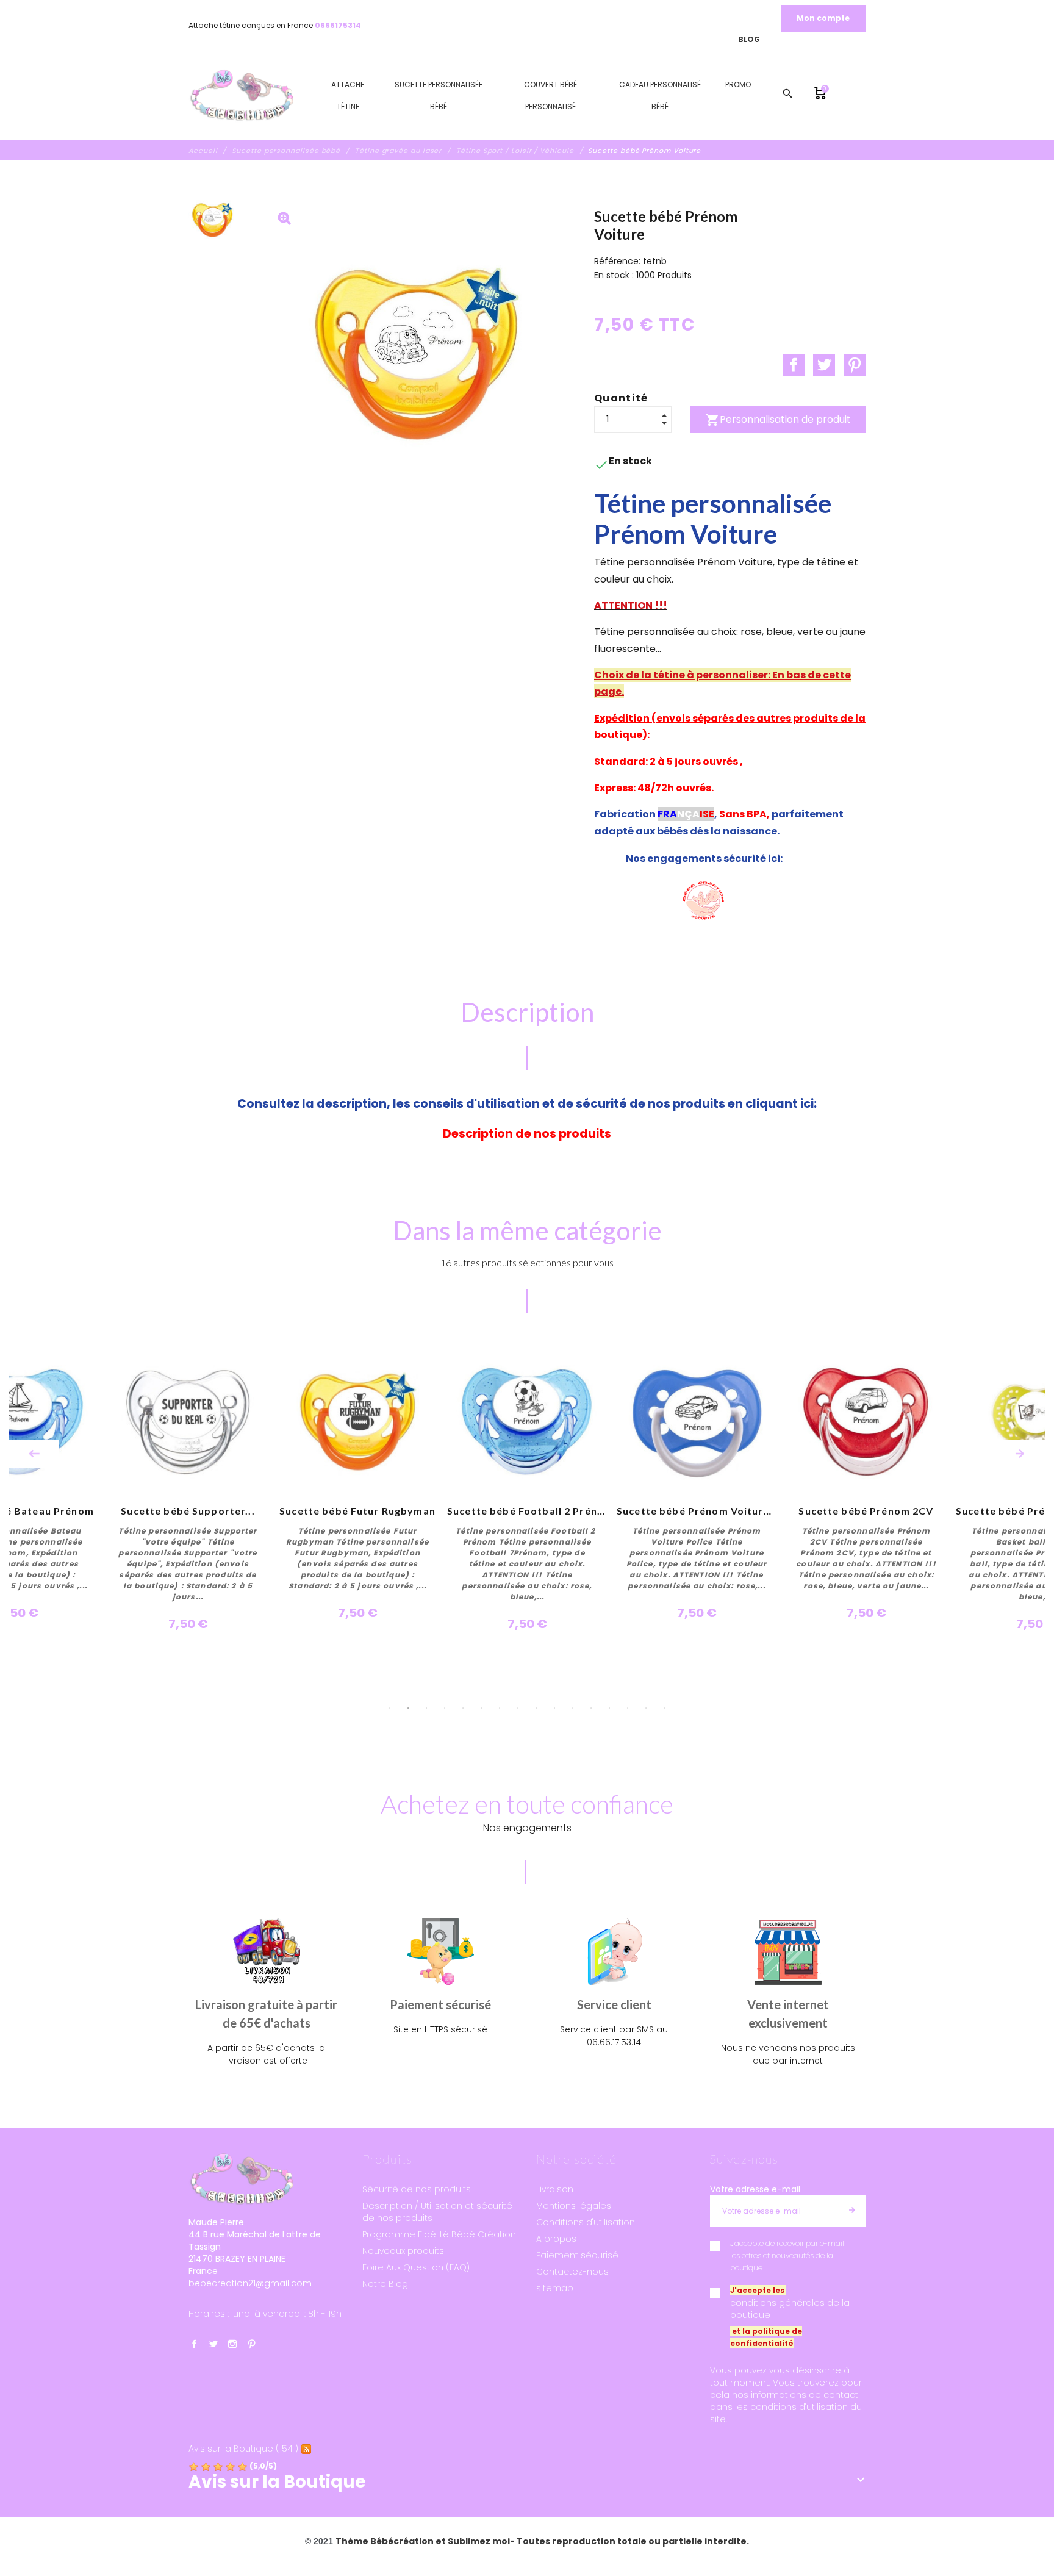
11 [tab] (573, 1708)
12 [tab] (591, 1708)
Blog (749, 39)
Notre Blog (385, 2284)
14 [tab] (628, 1708)
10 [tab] (554, 1708)
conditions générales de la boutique (790, 2309)
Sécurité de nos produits (417, 2189)
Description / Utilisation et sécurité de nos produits (437, 2212)
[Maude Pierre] (242, 96)
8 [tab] (518, 1708)
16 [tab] (664, 1708)
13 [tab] (609, 1708)
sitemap (555, 2288)
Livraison (555, 2189)
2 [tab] (408, 1708)
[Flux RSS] (306, 2449)
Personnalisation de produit (778, 420)
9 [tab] (536, 1708)
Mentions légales (574, 2206)
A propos (556, 2239)
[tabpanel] (527, 1488)
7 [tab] (500, 1708)
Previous (34, 1454)
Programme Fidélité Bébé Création (439, 2234)
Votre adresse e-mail (755, 2189)
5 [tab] (463, 1708)
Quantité (621, 398)
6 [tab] (481, 1708)
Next (1020, 1454)
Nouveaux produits (403, 2251)
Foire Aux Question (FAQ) (416, 2267)
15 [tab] (646, 1708)
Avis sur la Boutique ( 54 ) (243, 2449)
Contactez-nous (572, 2272)
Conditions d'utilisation (586, 2222)
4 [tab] (445, 1708)
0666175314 (338, 25)
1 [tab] (390, 1708)
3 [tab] (426, 1708)
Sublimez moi (479, 2541)
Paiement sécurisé (577, 2255)
